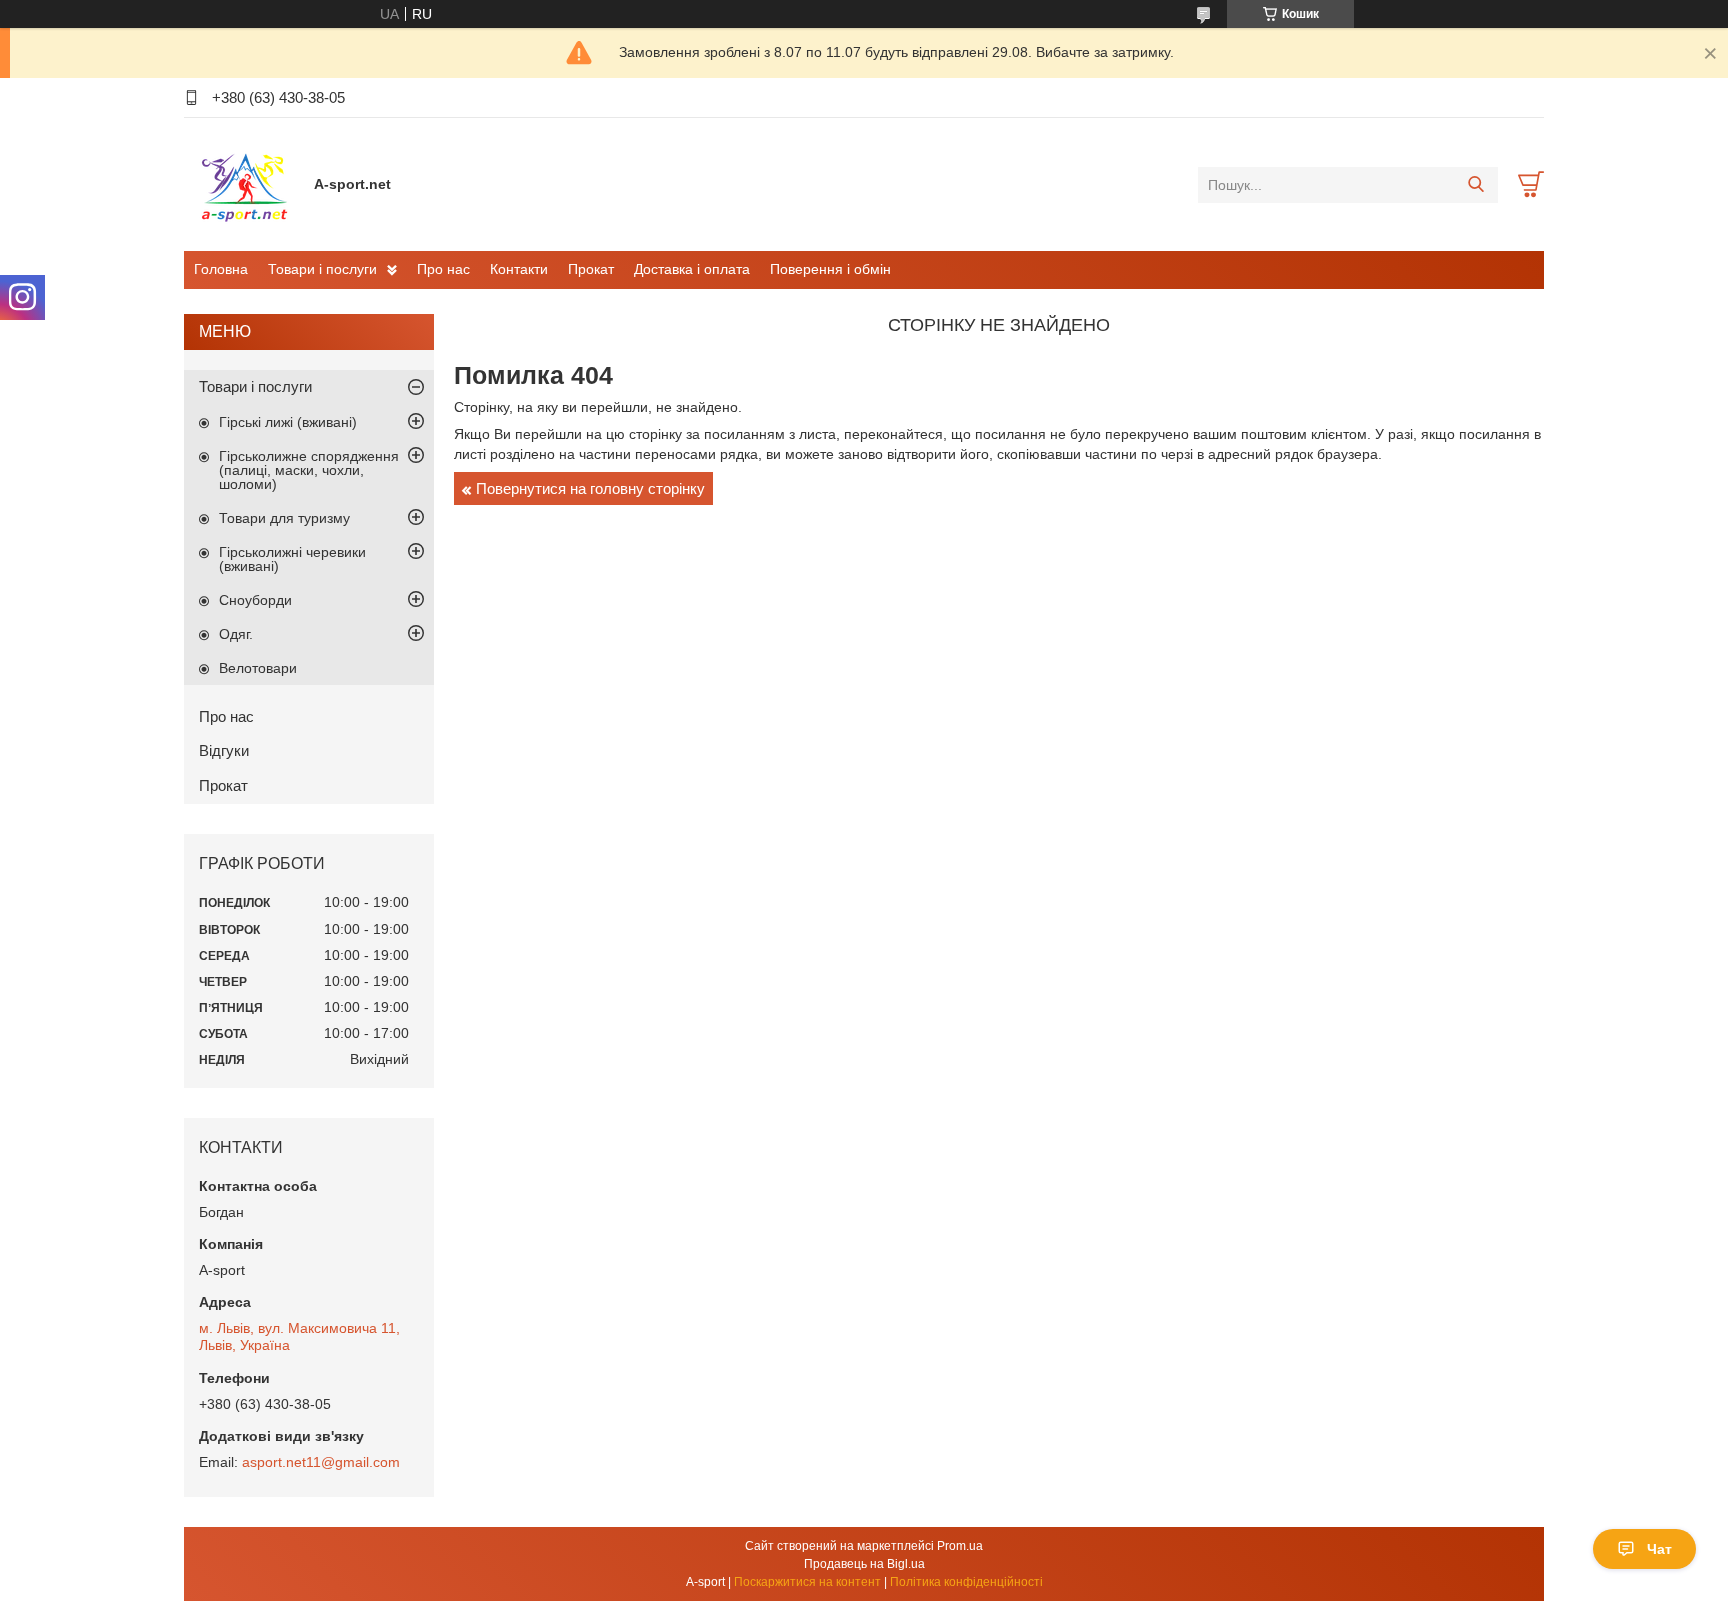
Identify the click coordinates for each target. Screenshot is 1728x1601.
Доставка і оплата (692, 269)
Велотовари (258, 668)
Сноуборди (255, 600)
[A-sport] (244, 184)
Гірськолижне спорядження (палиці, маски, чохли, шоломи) (309, 470)
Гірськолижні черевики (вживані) (292, 559)
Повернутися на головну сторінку (590, 488)
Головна (221, 269)
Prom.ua (960, 1546)
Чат (1659, 1549)
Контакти (519, 269)
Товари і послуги (322, 269)
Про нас (443, 269)
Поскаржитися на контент (807, 1582)
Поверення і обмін (830, 269)
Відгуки (224, 750)
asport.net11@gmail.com (321, 1462)
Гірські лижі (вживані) (288, 422)
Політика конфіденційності (966, 1582)
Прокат (591, 269)
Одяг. (236, 634)
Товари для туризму (284, 518)
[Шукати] (1475, 185)
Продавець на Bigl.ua (864, 1564)
